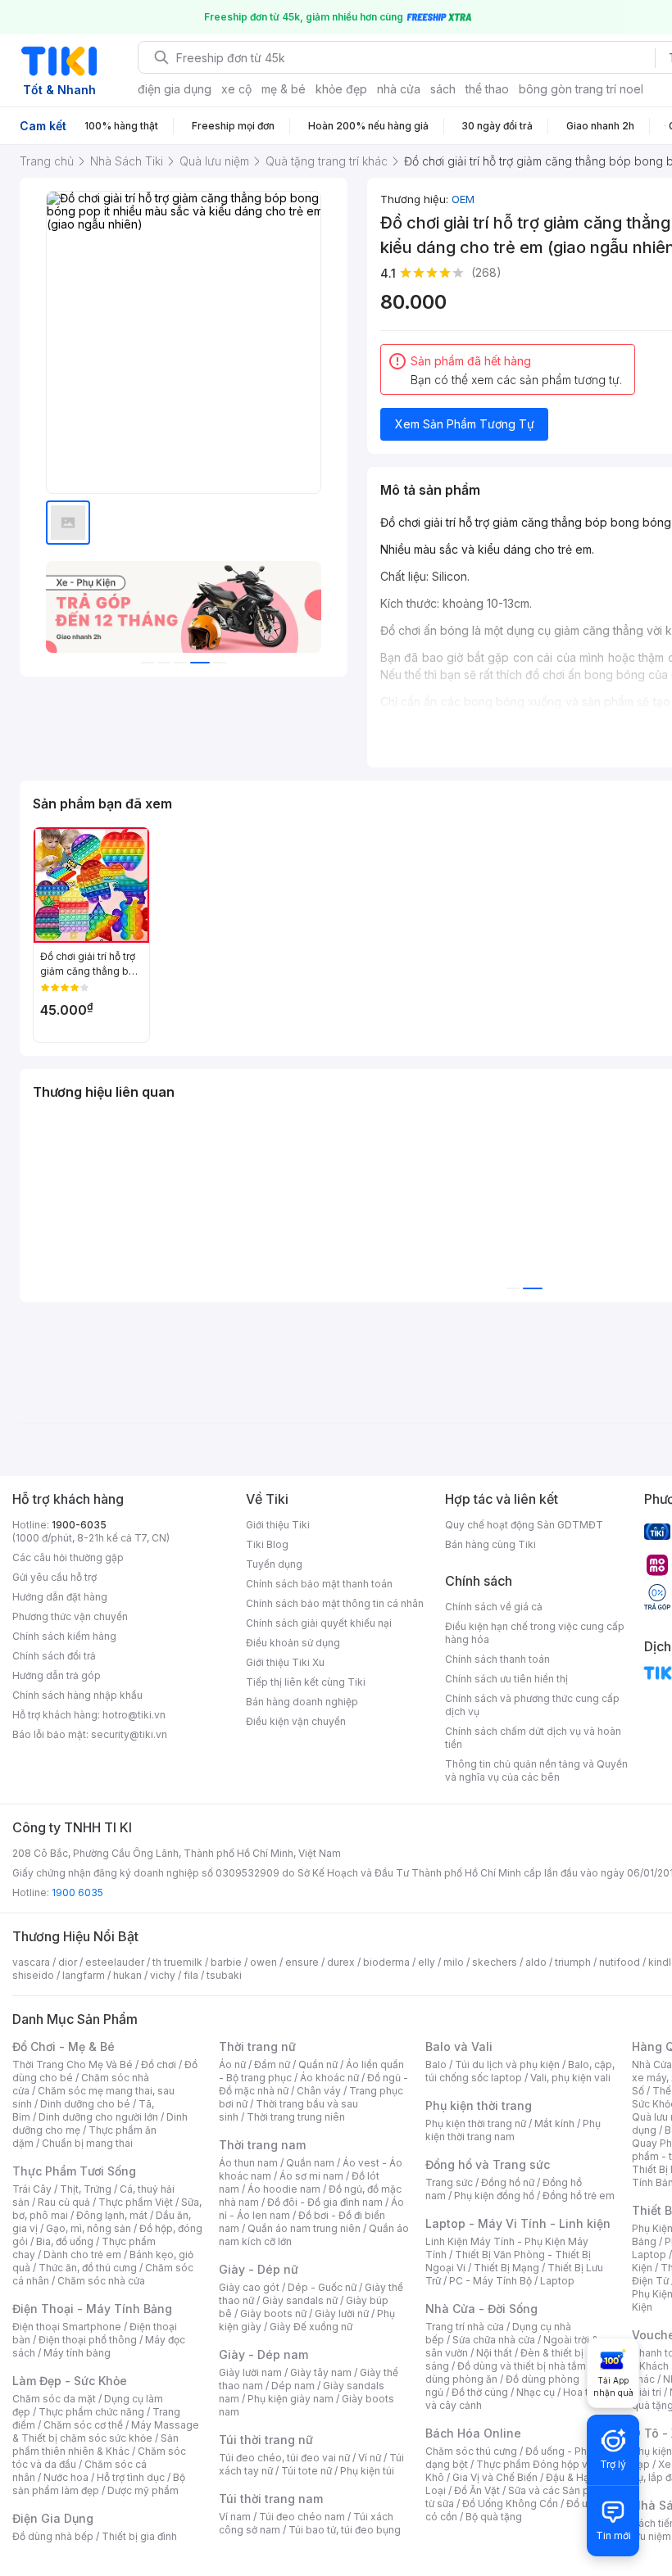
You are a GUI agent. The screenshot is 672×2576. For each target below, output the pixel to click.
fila (191, 1975)
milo (454, 1962)
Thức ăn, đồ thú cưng (88, 2268)
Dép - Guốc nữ (322, 2287)
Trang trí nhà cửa (465, 2327)
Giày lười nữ (342, 2313)
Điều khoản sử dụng (293, 1643)
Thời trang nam (262, 2145)
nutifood (620, 1962)
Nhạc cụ (536, 2392)
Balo (436, 2064)
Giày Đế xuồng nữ (311, 2327)
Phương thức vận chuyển (70, 1616)
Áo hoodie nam (284, 2189)
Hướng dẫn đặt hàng (60, 1597)
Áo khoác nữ (329, 2078)
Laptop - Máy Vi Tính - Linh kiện (518, 2223)
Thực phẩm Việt (136, 2202)
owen (263, 1962)
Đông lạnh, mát (112, 2215)
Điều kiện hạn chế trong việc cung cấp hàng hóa (535, 1633)
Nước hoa (66, 2477)
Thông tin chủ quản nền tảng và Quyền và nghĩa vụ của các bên (536, 1770)
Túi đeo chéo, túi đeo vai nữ (284, 2458)
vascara (31, 1962)
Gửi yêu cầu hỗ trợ (54, 1577)
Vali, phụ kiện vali (570, 2078)
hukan (127, 1975)
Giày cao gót (249, 2287)
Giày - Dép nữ (259, 2269)
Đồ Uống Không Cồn (510, 2504)
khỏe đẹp (341, 89)
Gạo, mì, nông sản (89, 2228)
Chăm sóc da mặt (54, 2399)
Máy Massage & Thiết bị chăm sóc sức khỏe (106, 2431)
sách (443, 89)
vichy (163, 1975)
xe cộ (236, 89)
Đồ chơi (159, 2064)
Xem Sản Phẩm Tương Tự (465, 424)
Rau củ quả (64, 2202)
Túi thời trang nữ (266, 2440)
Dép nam (293, 2386)
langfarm (84, 1975)
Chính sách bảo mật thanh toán (319, 1584)
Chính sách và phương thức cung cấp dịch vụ (532, 1705)
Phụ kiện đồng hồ (494, 2196)
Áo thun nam (248, 2163)
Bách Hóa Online (473, 2433)
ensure (302, 1962)
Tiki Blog (267, 1544)
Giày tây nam (321, 2372)
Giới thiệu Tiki (278, 1525)
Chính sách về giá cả (494, 1607)
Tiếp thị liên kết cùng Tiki (306, 1682)
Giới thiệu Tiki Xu (285, 1662)
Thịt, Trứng (86, 2189)
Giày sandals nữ (300, 2300)
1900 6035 (77, 1892)
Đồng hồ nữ (508, 2182)
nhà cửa (399, 89)
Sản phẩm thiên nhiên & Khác (95, 2445)
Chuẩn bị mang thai (87, 2143)
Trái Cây (32, 2189)
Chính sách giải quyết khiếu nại (319, 1623)
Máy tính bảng (77, 2353)
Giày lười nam (250, 2372)
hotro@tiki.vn (134, 1715)
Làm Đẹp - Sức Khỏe (70, 2381)
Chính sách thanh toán (497, 1659)
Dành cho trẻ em (82, 2255)
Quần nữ (318, 2064)
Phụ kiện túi (367, 2471)
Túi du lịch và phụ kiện (507, 2064)
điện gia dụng (175, 89)
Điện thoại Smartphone (67, 2327)
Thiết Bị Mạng (506, 2268)
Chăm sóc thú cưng (471, 2451)
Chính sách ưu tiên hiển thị (506, 1679)
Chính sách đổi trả (54, 1656)
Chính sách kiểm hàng (64, 1636)
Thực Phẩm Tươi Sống (74, 2171)
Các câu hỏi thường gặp (68, 1557)
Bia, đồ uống (65, 2241)
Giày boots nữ (273, 2313)
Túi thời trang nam (271, 2499)
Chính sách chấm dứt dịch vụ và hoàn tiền (533, 1738)
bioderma (386, 1962)
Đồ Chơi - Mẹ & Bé (64, 2046)
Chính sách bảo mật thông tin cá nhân (335, 1603)
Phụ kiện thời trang (479, 2105)
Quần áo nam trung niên (304, 2228)
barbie (226, 1962)
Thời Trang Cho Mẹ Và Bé (73, 2064)
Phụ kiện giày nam (291, 2399)
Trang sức (449, 2182)
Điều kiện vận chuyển (296, 1721)
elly (427, 1962)
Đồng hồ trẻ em (579, 2196)
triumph (573, 1962)
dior (68, 1962)
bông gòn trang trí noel (581, 89)
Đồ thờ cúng (480, 2392)
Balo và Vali (459, 2046)
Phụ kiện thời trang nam (513, 2130)
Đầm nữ (272, 2064)
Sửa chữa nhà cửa (494, 2340)
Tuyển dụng (274, 1564)
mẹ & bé (284, 89)
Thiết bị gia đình (139, 2536)
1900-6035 (79, 1525)
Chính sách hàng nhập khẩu (77, 1695)
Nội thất (494, 2353)
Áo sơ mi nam (311, 2176)
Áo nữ (232, 2064)
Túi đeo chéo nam (302, 2517)
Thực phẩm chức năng (91, 2412)
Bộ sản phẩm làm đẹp (99, 2484)
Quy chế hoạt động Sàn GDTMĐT (524, 1525)
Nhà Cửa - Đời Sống (481, 2309)
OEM (463, 199)
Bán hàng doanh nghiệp (302, 1702)
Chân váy (319, 2091)
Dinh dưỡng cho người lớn (98, 2117)
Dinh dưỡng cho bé (85, 2104)
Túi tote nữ (306, 2471)
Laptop (557, 2281)
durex (341, 1962)
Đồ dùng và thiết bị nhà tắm (522, 2366)
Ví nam (235, 2517)
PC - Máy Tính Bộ (490, 2281)
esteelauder (115, 1962)
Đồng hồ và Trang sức (488, 2164)
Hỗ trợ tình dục (131, 2477)
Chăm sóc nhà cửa (101, 2281)
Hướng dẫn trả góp (57, 1675)
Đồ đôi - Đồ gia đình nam (325, 2202)
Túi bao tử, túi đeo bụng (345, 2530)
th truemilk (177, 1962)
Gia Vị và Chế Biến (495, 2477)
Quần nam (310, 2163)
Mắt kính (554, 2123)
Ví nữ (370, 2458)
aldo (536, 1962)
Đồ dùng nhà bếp (53, 2536)
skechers (495, 1962)
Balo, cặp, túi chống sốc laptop (520, 2071)
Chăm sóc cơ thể (83, 2425)
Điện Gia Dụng (53, 2518)
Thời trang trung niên (296, 2117)
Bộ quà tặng (494, 2517)
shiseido (33, 1975)
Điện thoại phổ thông (88, 2340)
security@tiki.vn (129, 1734)
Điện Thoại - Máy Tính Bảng (92, 2309)
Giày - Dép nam (263, 2354)
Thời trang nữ (257, 2046)
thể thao (487, 89)
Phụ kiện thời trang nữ (476, 2123)
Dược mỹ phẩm (143, 2490)
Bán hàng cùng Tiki (490, 1544)
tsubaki (224, 1975)
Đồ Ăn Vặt (477, 2490)
